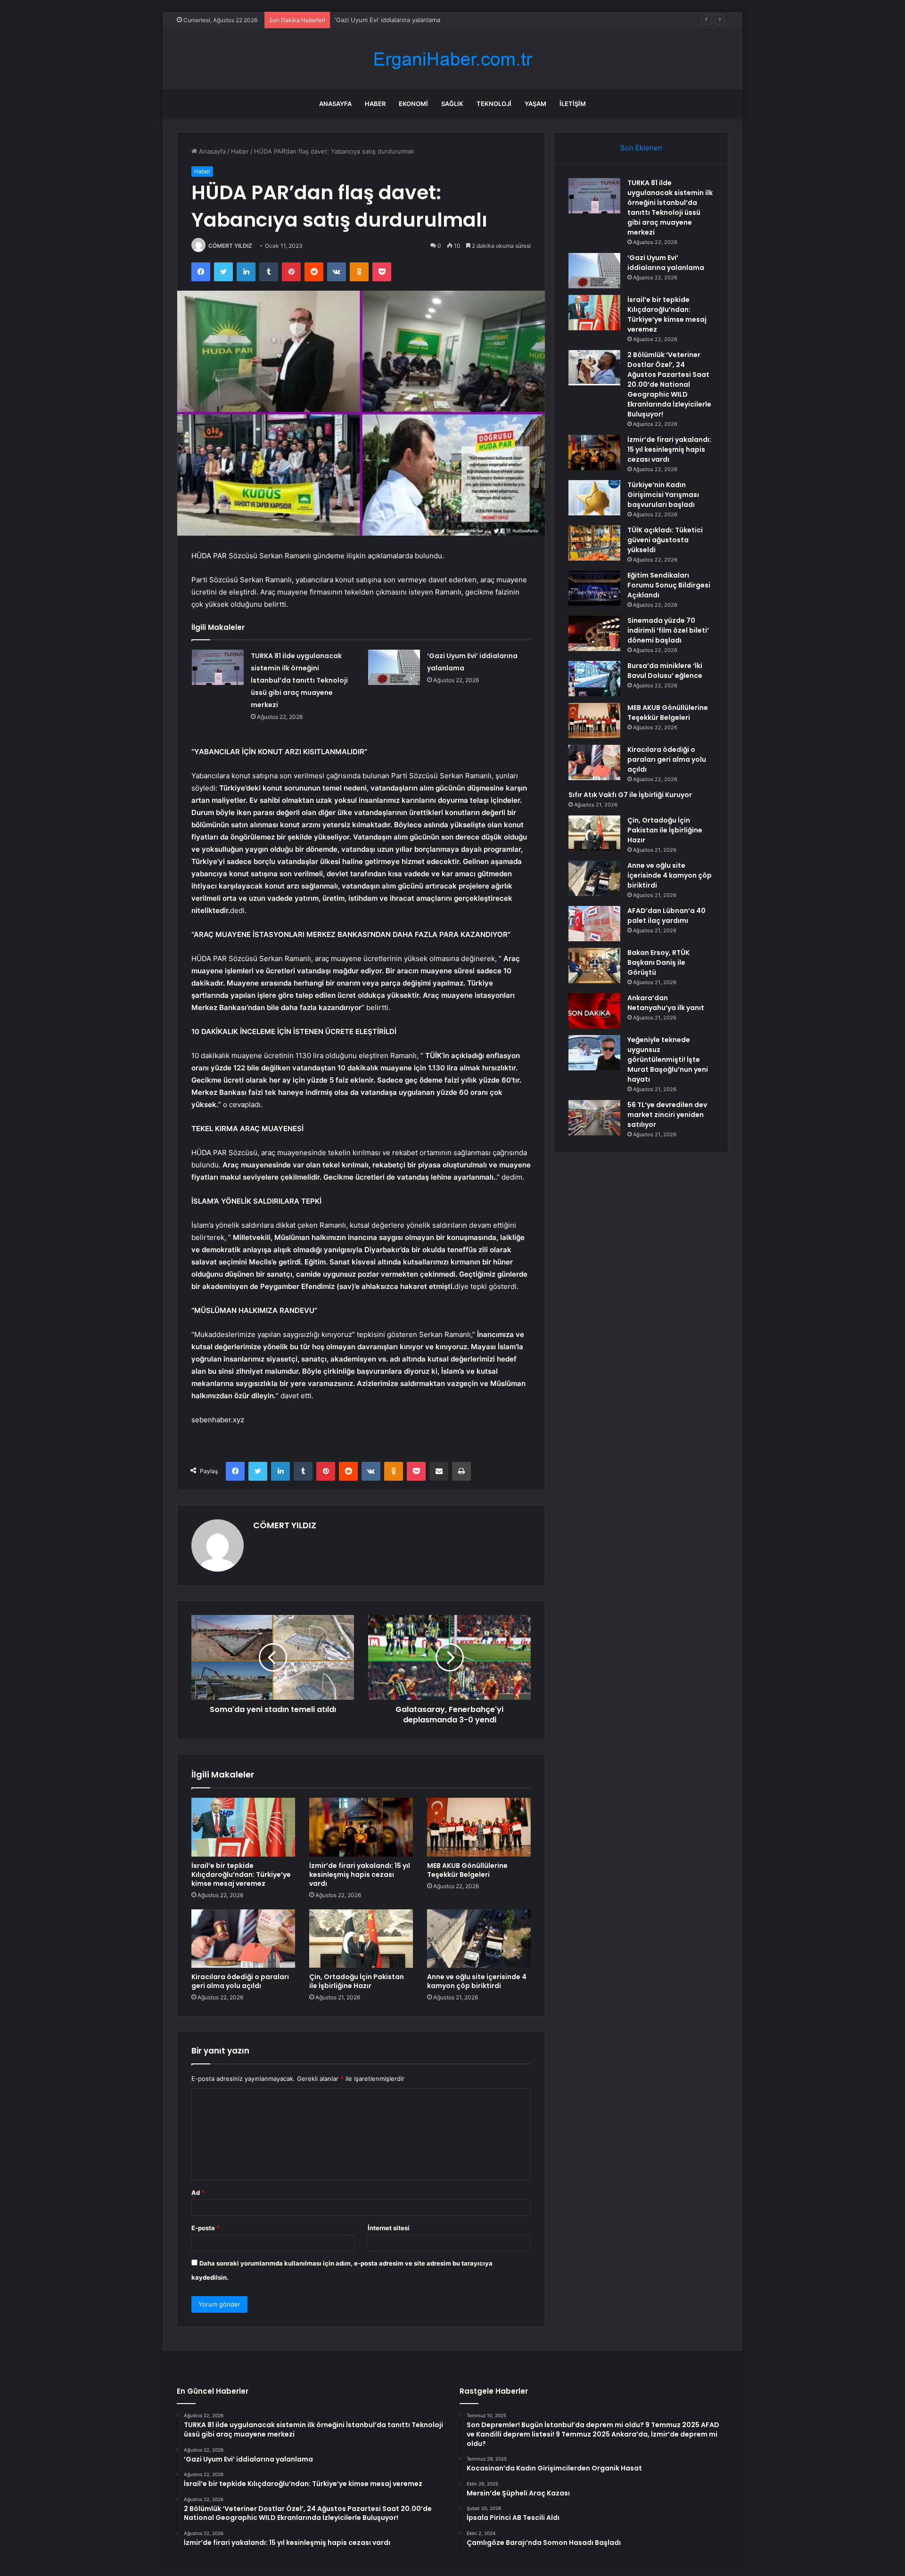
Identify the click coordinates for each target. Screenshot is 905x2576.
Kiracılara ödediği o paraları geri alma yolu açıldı (240, 1981)
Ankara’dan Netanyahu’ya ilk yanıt (666, 1003)
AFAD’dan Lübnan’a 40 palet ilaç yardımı (666, 916)
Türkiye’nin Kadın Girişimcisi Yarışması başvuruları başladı (663, 495)
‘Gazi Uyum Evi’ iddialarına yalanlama (666, 263)
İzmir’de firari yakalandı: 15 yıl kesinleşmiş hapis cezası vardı (360, 1875)
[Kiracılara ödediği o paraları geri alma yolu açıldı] (243, 1939)
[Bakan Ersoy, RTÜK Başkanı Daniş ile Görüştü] (594, 966)
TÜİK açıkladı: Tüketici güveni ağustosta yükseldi (665, 540)
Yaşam (535, 104)
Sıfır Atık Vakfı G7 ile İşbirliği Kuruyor (630, 795)
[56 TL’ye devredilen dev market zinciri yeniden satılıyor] (594, 1118)
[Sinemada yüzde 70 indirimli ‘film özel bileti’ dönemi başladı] (594, 633)
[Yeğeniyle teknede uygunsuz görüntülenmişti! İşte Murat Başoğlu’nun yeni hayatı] (594, 1053)
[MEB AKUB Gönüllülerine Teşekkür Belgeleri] (479, 1827)
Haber (375, 104)
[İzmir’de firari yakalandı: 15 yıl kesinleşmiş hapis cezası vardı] (361, 1827)
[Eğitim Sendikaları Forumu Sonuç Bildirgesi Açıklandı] (594, 588)
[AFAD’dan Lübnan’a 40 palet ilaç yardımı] (594, 924)
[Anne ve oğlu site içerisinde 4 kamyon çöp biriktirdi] (479, 1939)
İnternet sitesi (389, 2228)
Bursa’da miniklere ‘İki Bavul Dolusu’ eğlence (665, 671)
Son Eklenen (641, 148)
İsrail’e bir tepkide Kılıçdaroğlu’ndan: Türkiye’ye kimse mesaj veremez (435, 20)
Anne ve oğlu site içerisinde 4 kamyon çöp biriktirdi (477, 1981)
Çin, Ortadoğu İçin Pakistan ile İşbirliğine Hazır (357, 1981)
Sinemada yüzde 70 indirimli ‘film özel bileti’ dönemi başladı (668, 630)
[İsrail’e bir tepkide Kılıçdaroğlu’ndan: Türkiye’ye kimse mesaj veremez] (243, 1827)
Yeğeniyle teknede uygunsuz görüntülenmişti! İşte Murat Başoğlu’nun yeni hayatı (668, 1060)
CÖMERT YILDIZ (230, 246)
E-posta (206, 2228)
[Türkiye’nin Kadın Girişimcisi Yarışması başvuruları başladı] (594, 498)
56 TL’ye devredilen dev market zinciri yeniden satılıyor (667, 1115)
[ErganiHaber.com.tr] (452, 59)
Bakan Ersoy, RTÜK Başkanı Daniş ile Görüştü (658, 962)
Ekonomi (413, 104)
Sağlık (452, 104)
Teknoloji (494, 104)
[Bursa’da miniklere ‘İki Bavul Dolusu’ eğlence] (594, 679)
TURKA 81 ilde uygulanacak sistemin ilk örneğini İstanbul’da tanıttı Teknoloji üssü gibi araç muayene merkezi (299, 680)
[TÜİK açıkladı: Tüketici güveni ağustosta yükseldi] (594, 543)
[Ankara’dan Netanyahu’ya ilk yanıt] (594, 1011)
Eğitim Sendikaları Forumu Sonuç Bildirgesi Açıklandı (669, 585)
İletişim (573, 104)
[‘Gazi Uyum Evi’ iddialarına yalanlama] (394, 667)
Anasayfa (335, 104)
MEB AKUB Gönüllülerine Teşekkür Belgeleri (467, 1870)
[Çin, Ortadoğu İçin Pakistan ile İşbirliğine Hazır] (361, 1939)
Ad (198, 2193)
